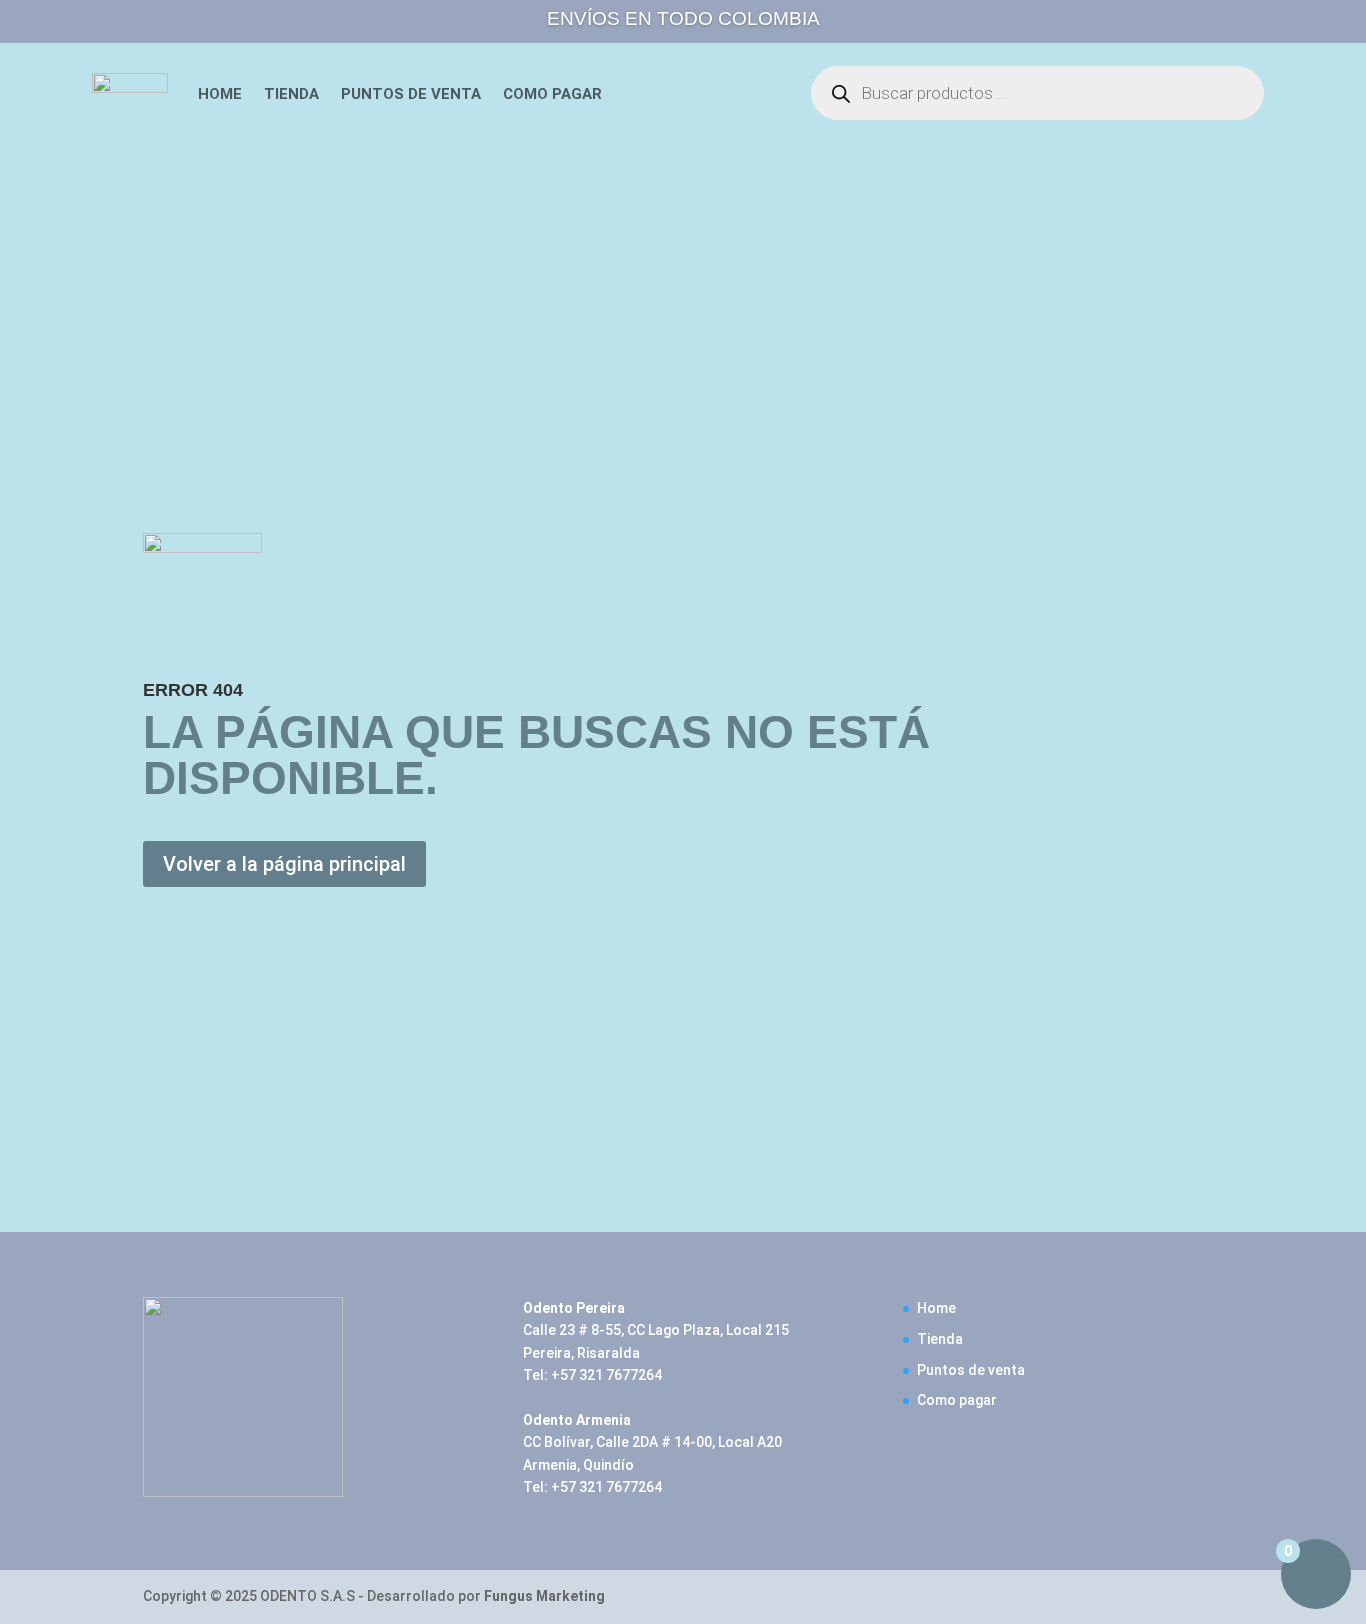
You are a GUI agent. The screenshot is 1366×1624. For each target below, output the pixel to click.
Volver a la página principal (284, 864)
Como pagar (552, 94)
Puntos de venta (411, 94)
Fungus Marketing (544, 1596)
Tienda (291, 94)
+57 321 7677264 (606, 1375)
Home (220, 94)
